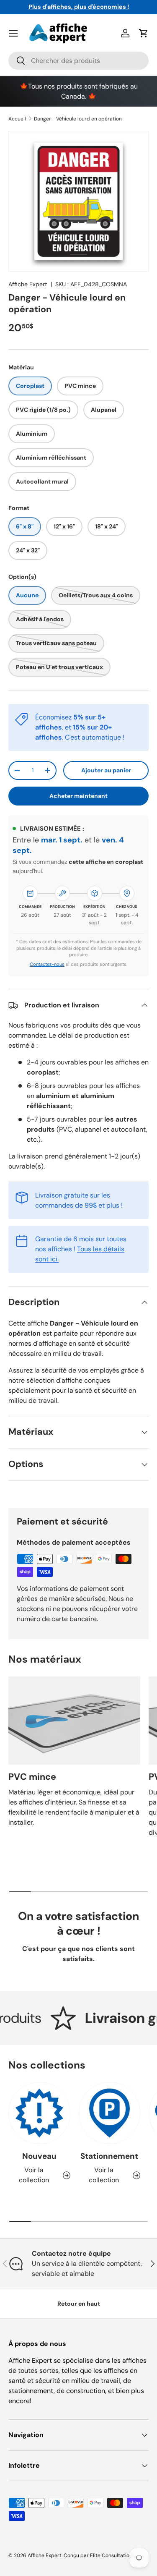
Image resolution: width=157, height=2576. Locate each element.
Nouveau (39, 2156)
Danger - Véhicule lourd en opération (78, 119)
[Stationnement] (110, 2113)
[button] (144, 33)
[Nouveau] (39, 2113)
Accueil (17, 119)
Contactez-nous (47, 964)
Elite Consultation (111, 2555)
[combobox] (78, 61)
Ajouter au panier (106, 770)
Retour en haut (79, 2304)
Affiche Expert (28, 284)
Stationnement (109, 2156)
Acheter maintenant (78, 796)
